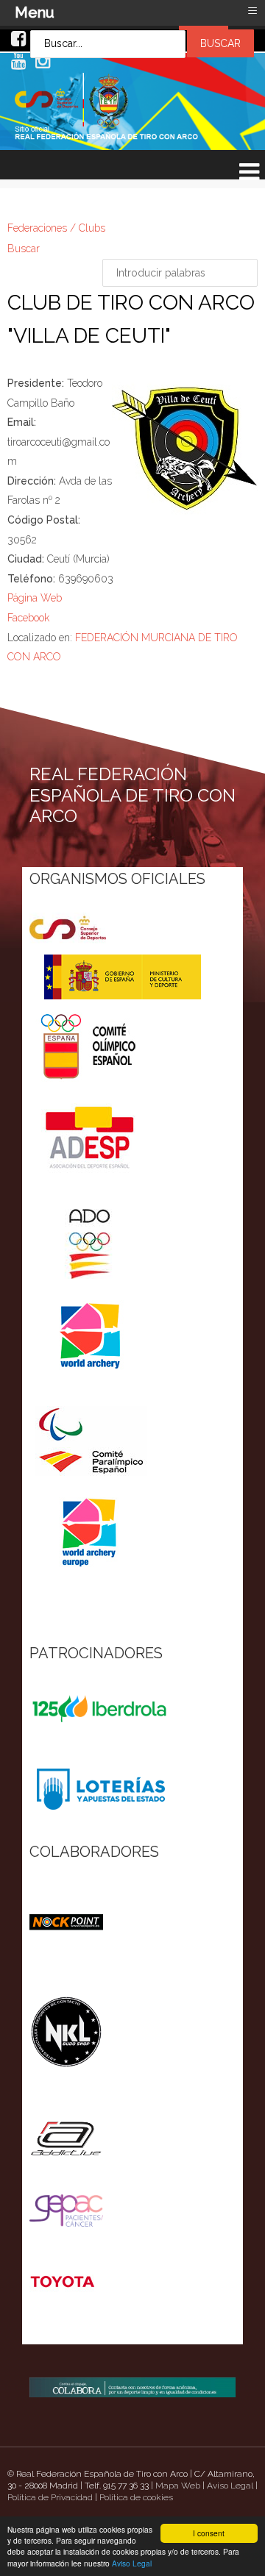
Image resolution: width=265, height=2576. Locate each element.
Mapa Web (178, 2486)
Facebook (28, 618)
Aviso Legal (132, 2563)
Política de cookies (136, 2497)
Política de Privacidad (50, 2497)
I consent (209, 2533)
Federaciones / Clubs (56, 228)
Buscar (24, 249)
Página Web (35, 598)
